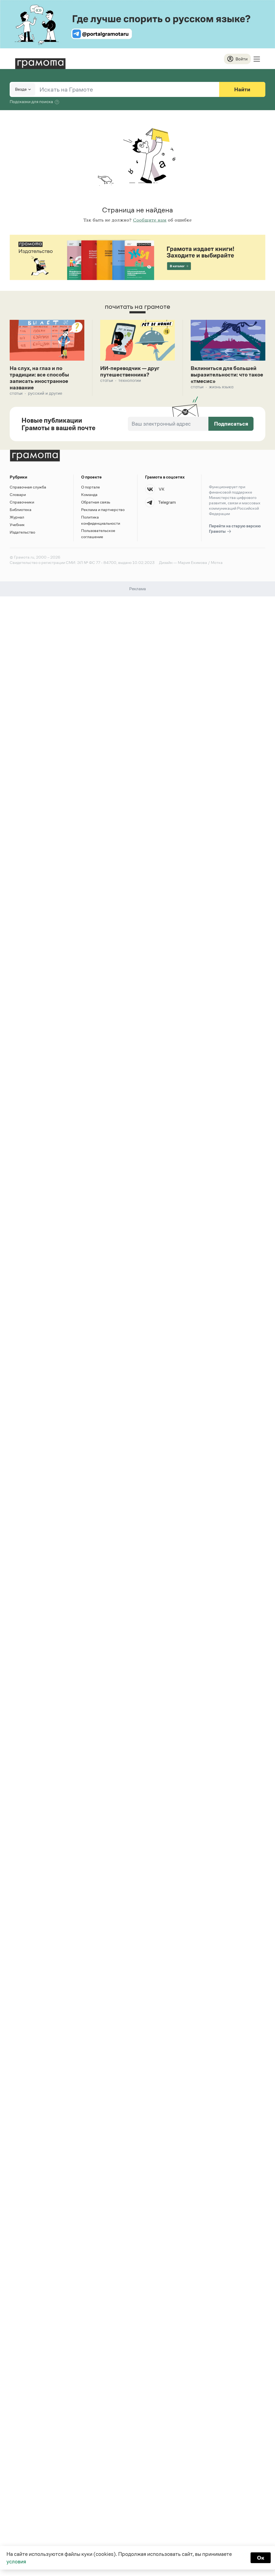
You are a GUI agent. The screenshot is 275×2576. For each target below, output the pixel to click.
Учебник (17, 525)
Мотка (217, 562)
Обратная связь (96, 502)
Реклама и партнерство (103, 510)
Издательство (22, 532)
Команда (89, 494)
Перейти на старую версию (235, 529)
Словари (18, 494)
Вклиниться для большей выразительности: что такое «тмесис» (227, 375)
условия (16, 2561)
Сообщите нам (150, 220)
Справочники (22, 502)
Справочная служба (28, 487)
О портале (91, 487)
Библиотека (21, 510)
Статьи (16, 393)
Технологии (130, 380)
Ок (261, 2558)
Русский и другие (45, 393)
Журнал (17, 517)
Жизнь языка (221, 387)
